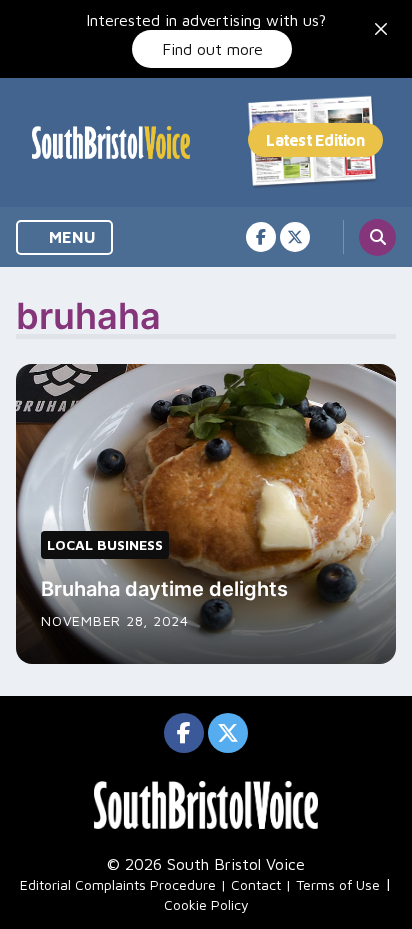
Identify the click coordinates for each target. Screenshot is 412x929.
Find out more (212, 49)
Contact (256, 884)
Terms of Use (338, 884)
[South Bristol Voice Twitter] (295, 237)
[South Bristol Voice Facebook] (261, 237)
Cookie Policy (206, 904)
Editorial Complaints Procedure (118, 884)
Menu (70, 237)
